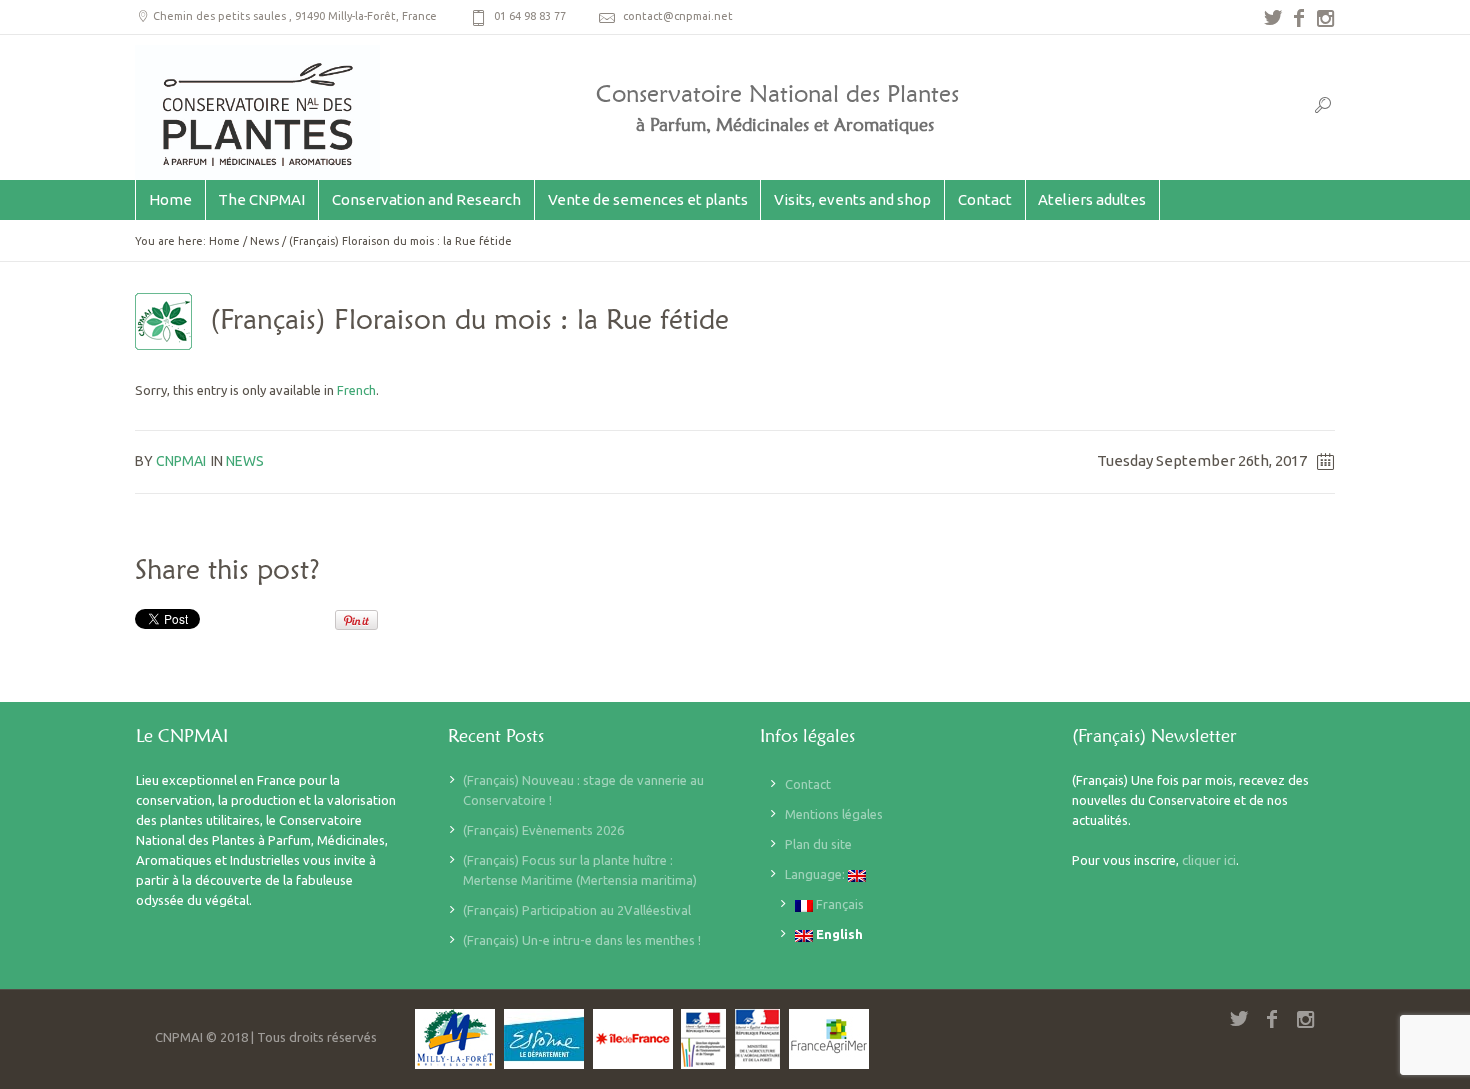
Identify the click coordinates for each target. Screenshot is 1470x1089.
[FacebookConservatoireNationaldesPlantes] (1299, 18)
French (356, 390)
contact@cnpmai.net (678, 16)
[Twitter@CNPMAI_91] (1273, 18)
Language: (816, 874)
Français (838, 904)
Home (224, 241)
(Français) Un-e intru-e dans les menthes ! (582, 940)
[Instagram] (1325, 18)
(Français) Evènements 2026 (543, 830)
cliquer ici (1209, 860)
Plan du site (818, 844)
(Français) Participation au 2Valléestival (577, 910)
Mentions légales (834, 814)
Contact (808, 784)
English (838, 934)
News (264, 241)
